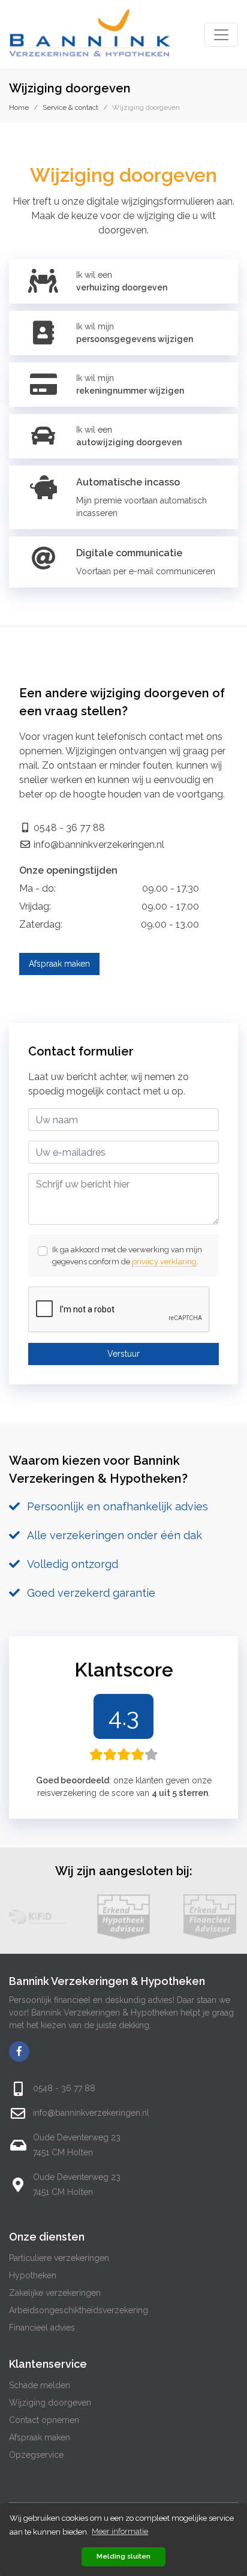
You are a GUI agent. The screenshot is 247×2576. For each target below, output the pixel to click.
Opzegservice (36, 2455)
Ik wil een (122, 281)
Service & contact (70, 107)
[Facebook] (19, 2052)
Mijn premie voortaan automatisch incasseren (141, 507)
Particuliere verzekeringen (59, 2258)
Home (19, 107)
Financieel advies (42, 2328)
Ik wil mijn (135, 333)
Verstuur (123, 1354)
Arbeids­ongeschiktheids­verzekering (79, 2310)
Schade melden (40, 2385)
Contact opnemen (44, 2420)
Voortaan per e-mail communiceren (146, 571)
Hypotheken (33, 2275)
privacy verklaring (164, 1262)
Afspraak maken (59, 964)
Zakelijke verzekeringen (55, 2293)
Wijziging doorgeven (50, 2403)
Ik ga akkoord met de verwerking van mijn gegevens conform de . (127, 1256)
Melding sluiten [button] (123, 2556)
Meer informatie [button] (120, 2531)
